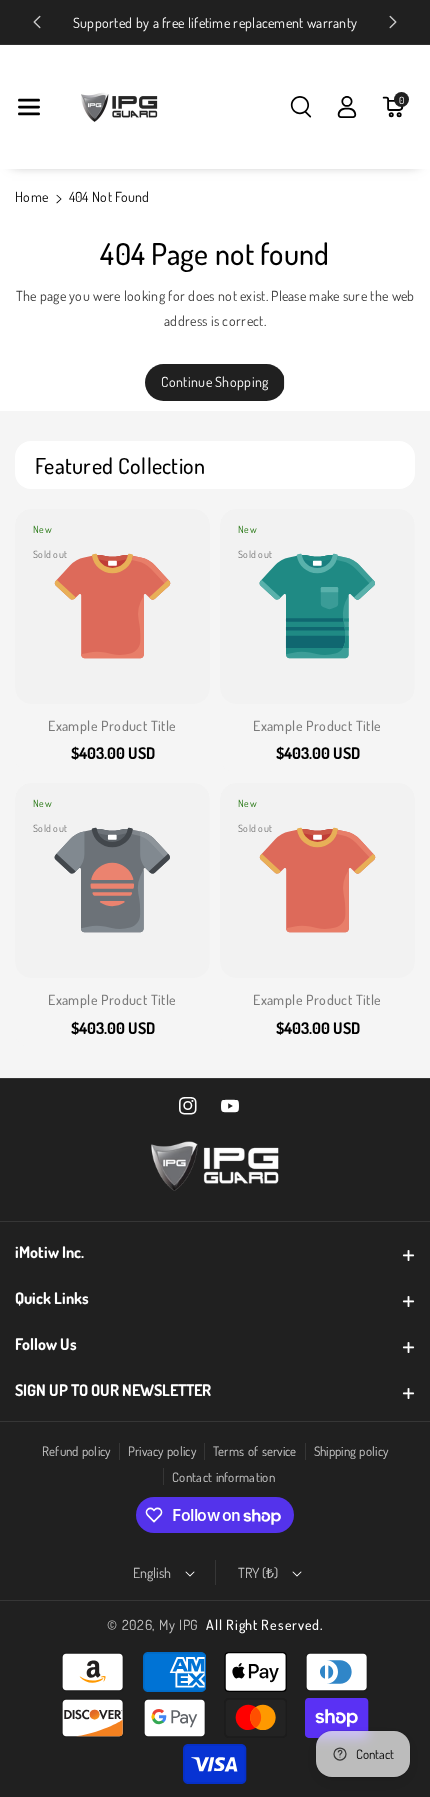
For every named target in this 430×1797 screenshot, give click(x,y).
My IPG (179, 1624)
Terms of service (255, 1451)
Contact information (223, 1477)
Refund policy (76, 1451)
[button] (29, 107)
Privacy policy (162, 1451)
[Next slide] (393, 22)
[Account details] (347, 107)
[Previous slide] (37, 22)
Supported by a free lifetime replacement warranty (215, 22)
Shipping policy (351, 1451)
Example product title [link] (112, 725)
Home (31, 196)
